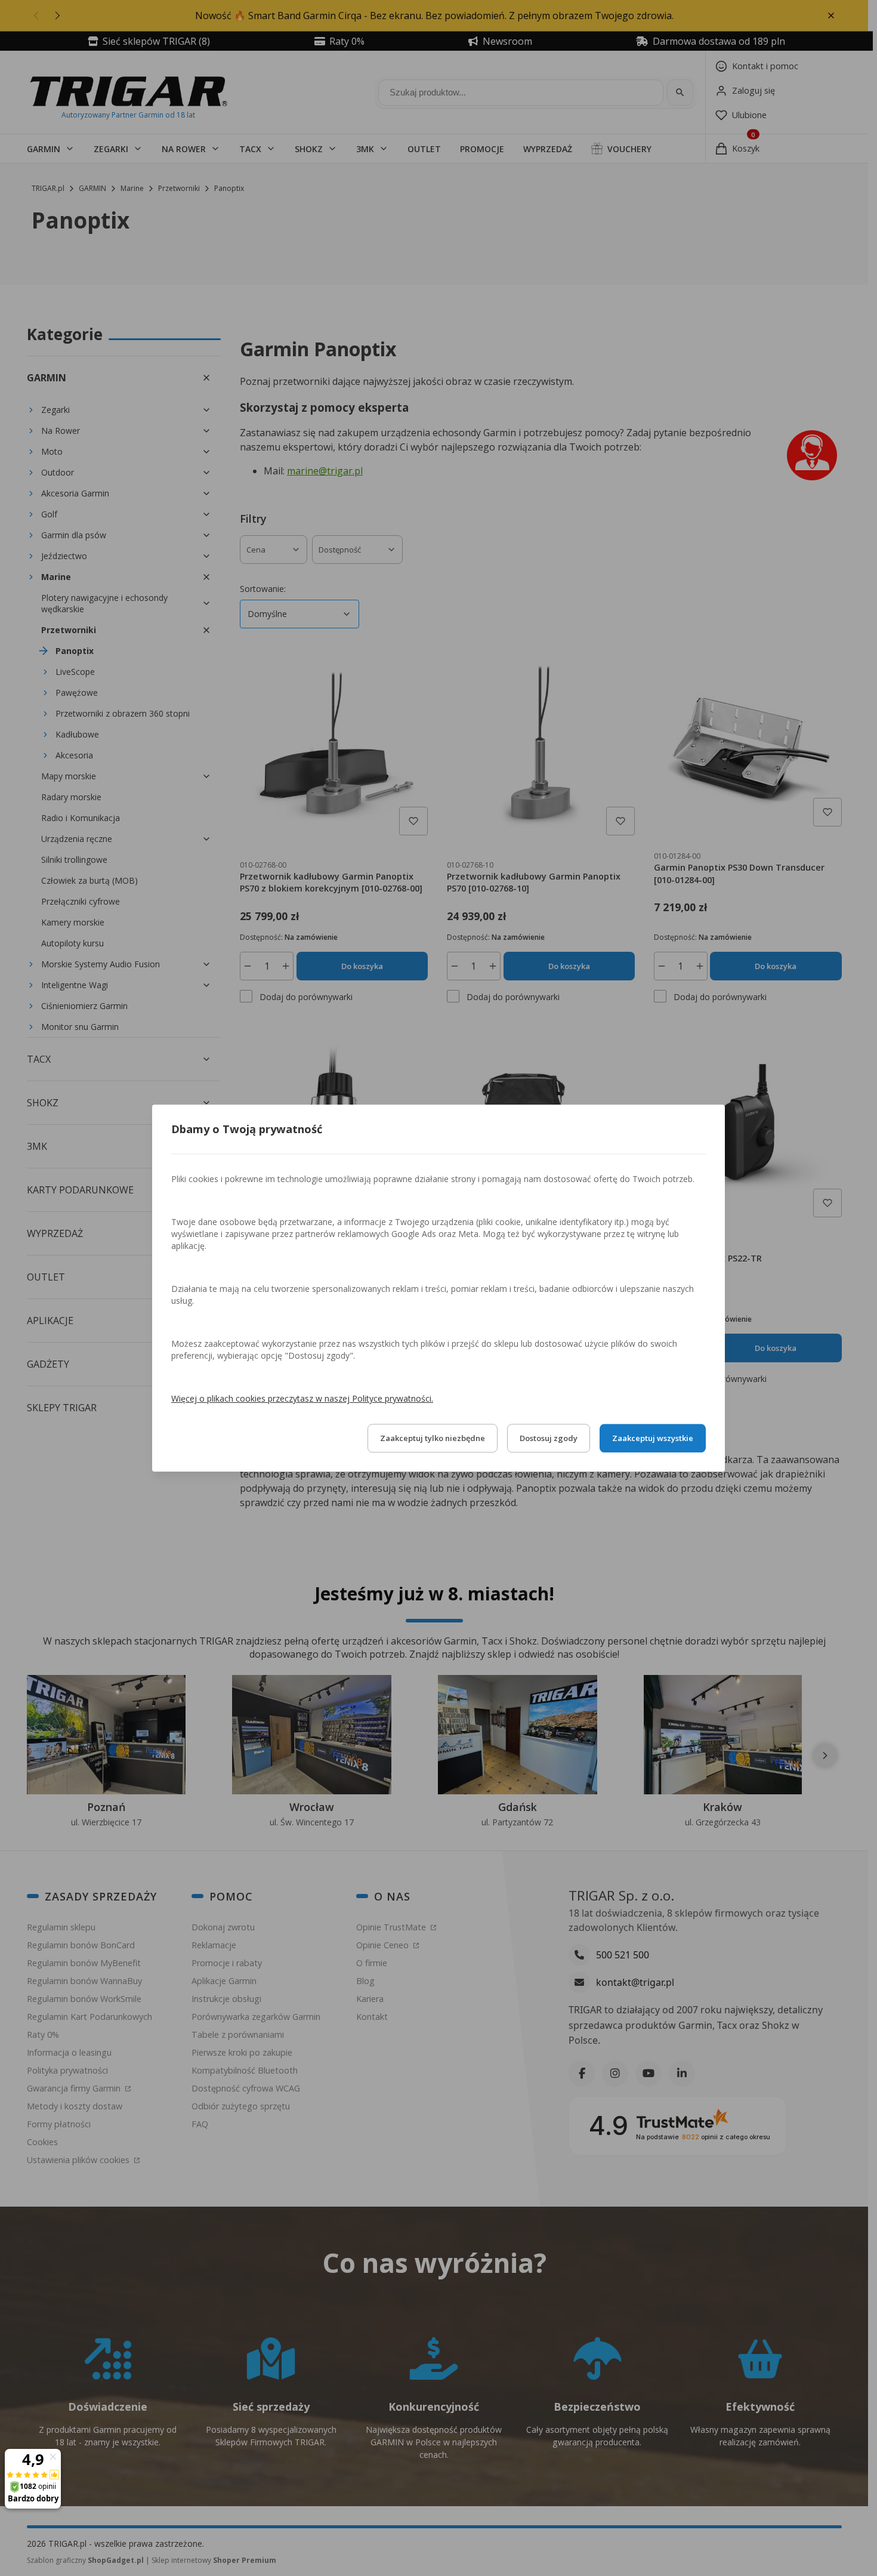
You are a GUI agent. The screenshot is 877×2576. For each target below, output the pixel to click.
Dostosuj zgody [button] (549, 1438)
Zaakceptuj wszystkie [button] (653, 1438)
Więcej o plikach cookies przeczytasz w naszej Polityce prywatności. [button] (302, 1398)
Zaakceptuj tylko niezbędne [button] (433, 1438)
